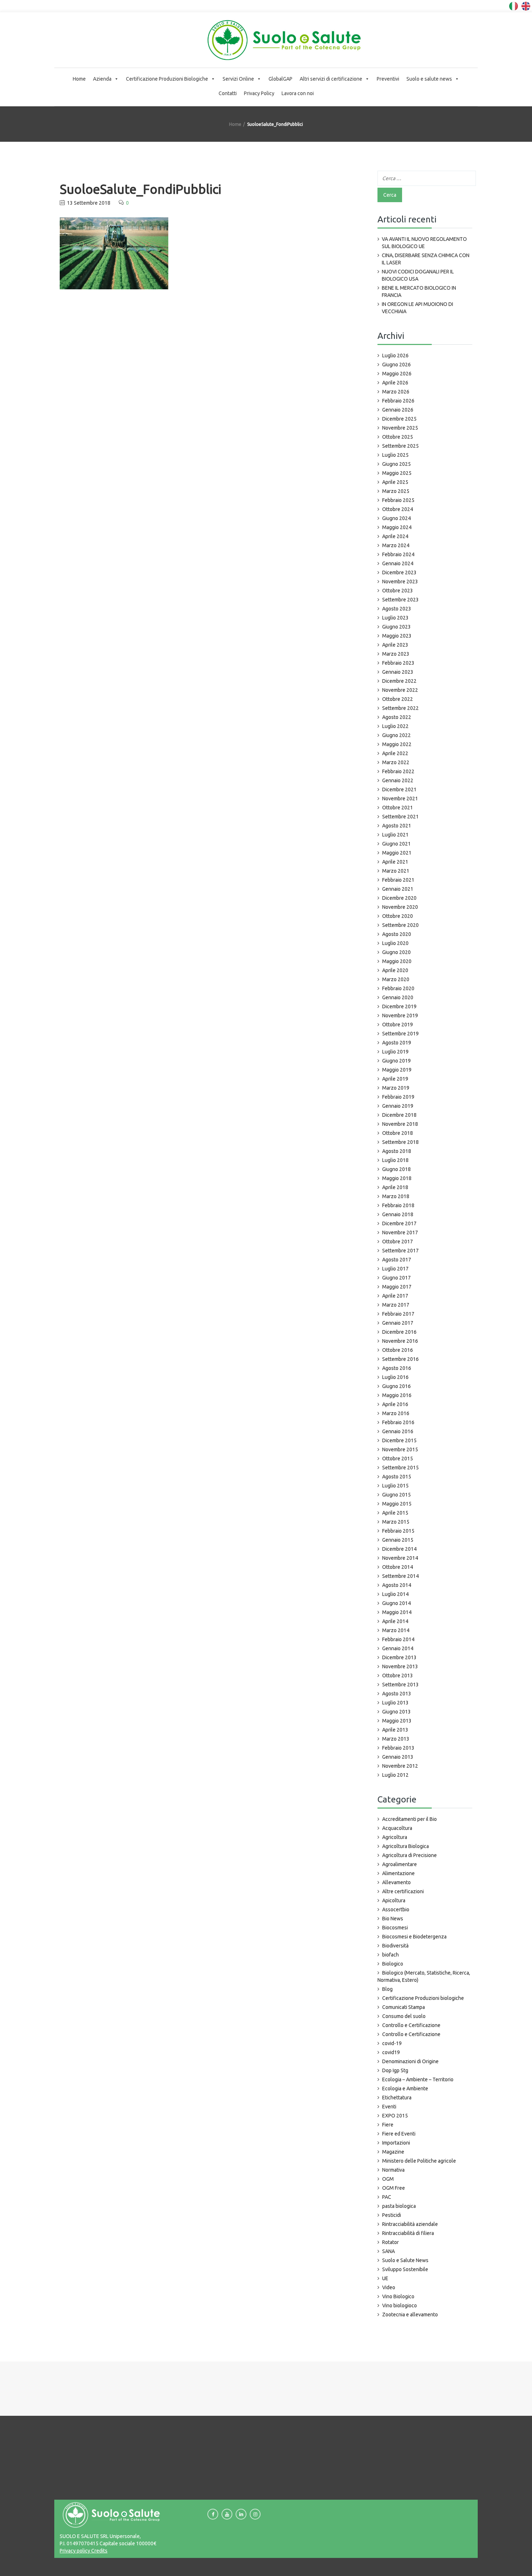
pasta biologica (399, 2206)
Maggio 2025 (397, 473)
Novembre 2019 (400, 1016)
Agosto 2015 (397, 1477)
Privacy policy (75, 2551)
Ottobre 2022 (398, 699)
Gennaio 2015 (398, 1540)
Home (79, 79)
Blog (387, 1989)
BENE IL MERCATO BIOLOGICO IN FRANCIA (419, 291)
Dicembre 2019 (399, 1006)
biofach (390, 1955)
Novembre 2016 (400, 1341)
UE (385, 2278)
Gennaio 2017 (398, 1323)
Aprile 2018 (395, 1187)
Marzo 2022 (396, 762)
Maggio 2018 (397, 1178)
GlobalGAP (280, 79)
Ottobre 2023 (398, 591)
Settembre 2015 (400, 1468)
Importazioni (396, 2143)
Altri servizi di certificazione (331, 79)
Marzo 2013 (396, 1739)
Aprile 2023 (395, 645)
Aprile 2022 (395, 753)
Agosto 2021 (397, 826)
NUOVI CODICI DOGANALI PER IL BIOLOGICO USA (418, 275)
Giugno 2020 (396, 952)
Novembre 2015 (400, 1449)
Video (389, 2287)
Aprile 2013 (395, 1730)
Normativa (393, 2170)
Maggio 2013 (397, 1721)
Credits (99, 2551)
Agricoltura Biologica (406, 1846)
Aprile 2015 (395, 1513)
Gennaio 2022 (398, 780)
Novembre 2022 (400, 690)
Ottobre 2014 (398, 1567)
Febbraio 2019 (398, 1097)
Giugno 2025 (396, 464)
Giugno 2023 (396, 627)
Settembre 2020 (400, 925)
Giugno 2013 (396, 1712)
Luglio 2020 (395, 943)
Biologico (393, 1964)
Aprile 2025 (395, 482)
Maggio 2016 (397, 1395)
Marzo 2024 (396, 545)
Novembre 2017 (400, 1232)
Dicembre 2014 (399, 1549)
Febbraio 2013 (398, 1748)
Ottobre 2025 (398, 437)
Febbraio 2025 (398, 500)
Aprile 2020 (395, 970)
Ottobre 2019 (398, 1025)
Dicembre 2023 (399, 572)
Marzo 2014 (396, 1630)
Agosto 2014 (397, 1585)
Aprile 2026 (395, 383)
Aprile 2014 (395, 1621)
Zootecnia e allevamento (410, 2315)
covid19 (391, 2052)
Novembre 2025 (400, 428)
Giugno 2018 (396, 1169)
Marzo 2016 (396, 1413)
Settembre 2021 (400, 817)
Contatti (228, 93)
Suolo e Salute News (405, 2260)
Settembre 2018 (400, 1142)
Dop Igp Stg (395, 2070)
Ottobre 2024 (398, 509)
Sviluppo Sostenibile (405, 2269)
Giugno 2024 (396, 518)
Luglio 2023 (395, 618)
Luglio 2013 (395, 1703)
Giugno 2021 (396, 844)
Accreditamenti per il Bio (409, 1819)
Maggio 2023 (397, 636)
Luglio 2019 (395, 1052)
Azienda (102, 79)
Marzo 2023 (396, 654)
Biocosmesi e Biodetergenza (414, 1937)
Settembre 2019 (400, 1034)
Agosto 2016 (397, 1368)
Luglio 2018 (395, 1160)
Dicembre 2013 (399, 1657)
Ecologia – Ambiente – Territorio (418, 2079)
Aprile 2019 (395, 1079)
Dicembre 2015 (399, 1440)
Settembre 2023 (400, 600)
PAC (387, 2197)
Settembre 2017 (400, 1251)
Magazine (393, 2152)
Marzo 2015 (396, 1522)
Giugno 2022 (396, 735)
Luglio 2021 (395, 835)
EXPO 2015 (395, 2116)
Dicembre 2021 (399, 789)
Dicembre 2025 (399, 419)
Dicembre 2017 (399, 1223)
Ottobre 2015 (398, 1459)
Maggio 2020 (397, 961)
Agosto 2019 (397, 1043)
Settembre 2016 (400, 1359)
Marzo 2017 (396, 1305)
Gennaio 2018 (398, 1214)
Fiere (388, 2125)
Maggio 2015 (397, 1504)
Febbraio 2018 (398, 1205)
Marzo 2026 (396, 392)
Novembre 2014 (400, 1558)
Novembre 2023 (400, 582)
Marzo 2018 (396, 1196)
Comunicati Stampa (404, 2007)
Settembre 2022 (400, 708)
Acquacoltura (397, 1828)
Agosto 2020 (397, 934)
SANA (389, 2251)
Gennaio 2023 (398, 672)
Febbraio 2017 (398, 1314)
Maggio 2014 (397, 1612)
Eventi (389, 2107)
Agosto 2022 (397, 717)
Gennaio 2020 (398, 997)
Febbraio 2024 (398, 554)
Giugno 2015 (396, 1495)
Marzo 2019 (396, 1088)
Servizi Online (238, 79)
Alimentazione (398, 1873)
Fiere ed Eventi (399, 2134)
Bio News (393, 1919)
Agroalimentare (400, 1864)
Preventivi (388, 79)
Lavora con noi (298, 93)
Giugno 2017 (396, 1278)
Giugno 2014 (396, 1603)
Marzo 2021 (396, 871)
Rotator (390, 2242)
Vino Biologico (398, 2296)
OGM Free (394, 2188)
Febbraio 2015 (398, 1531)
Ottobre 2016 (398, 1350)
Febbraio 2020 (398, 988)
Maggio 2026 (397, 374)
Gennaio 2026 (398, 410)
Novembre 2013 (400, 1666)
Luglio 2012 (395, 1775)
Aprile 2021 (395, 862)
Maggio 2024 (397, 527)
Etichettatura (397, 2098)
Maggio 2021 (397, 853)
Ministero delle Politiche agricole (419, 2161)
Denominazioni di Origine (410, 2061)
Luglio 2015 (395, 1486)
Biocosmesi (395, 1928)
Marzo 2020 (396, 979)
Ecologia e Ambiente (405, 2089)
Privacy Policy (259, 93)
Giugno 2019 (396, 1061)
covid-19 (392, 2043)
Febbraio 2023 (398, 663)
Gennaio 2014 (398, 1648)
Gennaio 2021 (398, 889)
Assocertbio (396, 1909)
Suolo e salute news (429, 79)
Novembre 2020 (400, 907)
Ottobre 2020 (398, 916)
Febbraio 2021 (398, 880)
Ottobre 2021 (398, 808)
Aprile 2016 (395, 1404)
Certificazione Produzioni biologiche (423, 1998)
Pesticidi (392, 2215)
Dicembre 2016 (399, 1332)
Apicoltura (394, 1900)
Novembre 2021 (400, 799)
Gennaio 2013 (398, 1757)
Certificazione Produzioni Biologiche (167, 79)
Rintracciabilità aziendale (410, 2224)
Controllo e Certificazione (411, 2025)
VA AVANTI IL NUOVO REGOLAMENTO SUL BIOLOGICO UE (424, 243)
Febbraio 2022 (398, 771)
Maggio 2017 (397, 1287)
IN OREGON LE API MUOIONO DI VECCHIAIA (417, 308)
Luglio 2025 (395, 455)
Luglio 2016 (395, 1377)
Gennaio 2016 (398, 1431)
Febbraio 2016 (398, 1422)
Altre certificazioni (403, 1891)
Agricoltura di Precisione (409, 1855)
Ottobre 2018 (398, 1133)
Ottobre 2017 (398, 1242)
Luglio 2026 (395, 355)
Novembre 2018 (400, 1124)
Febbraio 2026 (398, 401)
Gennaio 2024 (398, 563)
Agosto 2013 (397, 1694)
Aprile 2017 (395, 1296)
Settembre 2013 (400, 1685)
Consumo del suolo (404, 2016)
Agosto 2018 (397, 1151)
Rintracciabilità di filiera (408, 2233)
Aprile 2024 (395, 536)
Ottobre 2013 (398, 1676)
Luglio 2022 (395, 726)
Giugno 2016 (396, 1386)
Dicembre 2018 (399, 1115)
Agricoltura (395, 1837)
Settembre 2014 (400, 1576)
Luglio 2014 (395, 1594)
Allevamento (396, 1882)
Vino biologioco (400, 2305)
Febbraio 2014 (398, 1639)
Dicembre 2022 (399, 681)
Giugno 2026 (396, 365)
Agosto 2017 (397, 1260)
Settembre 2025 (400, 446)
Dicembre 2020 (399, 898)
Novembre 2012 (400, 1766)
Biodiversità (395, 1946)
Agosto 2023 (397, 609)
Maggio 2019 (397, 1070)
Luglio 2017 (395, 1269)
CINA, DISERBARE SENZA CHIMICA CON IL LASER (426, 259)
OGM (388, 2179)
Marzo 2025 (396, 491)
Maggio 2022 (397, 744)
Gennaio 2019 (398, 1106)
